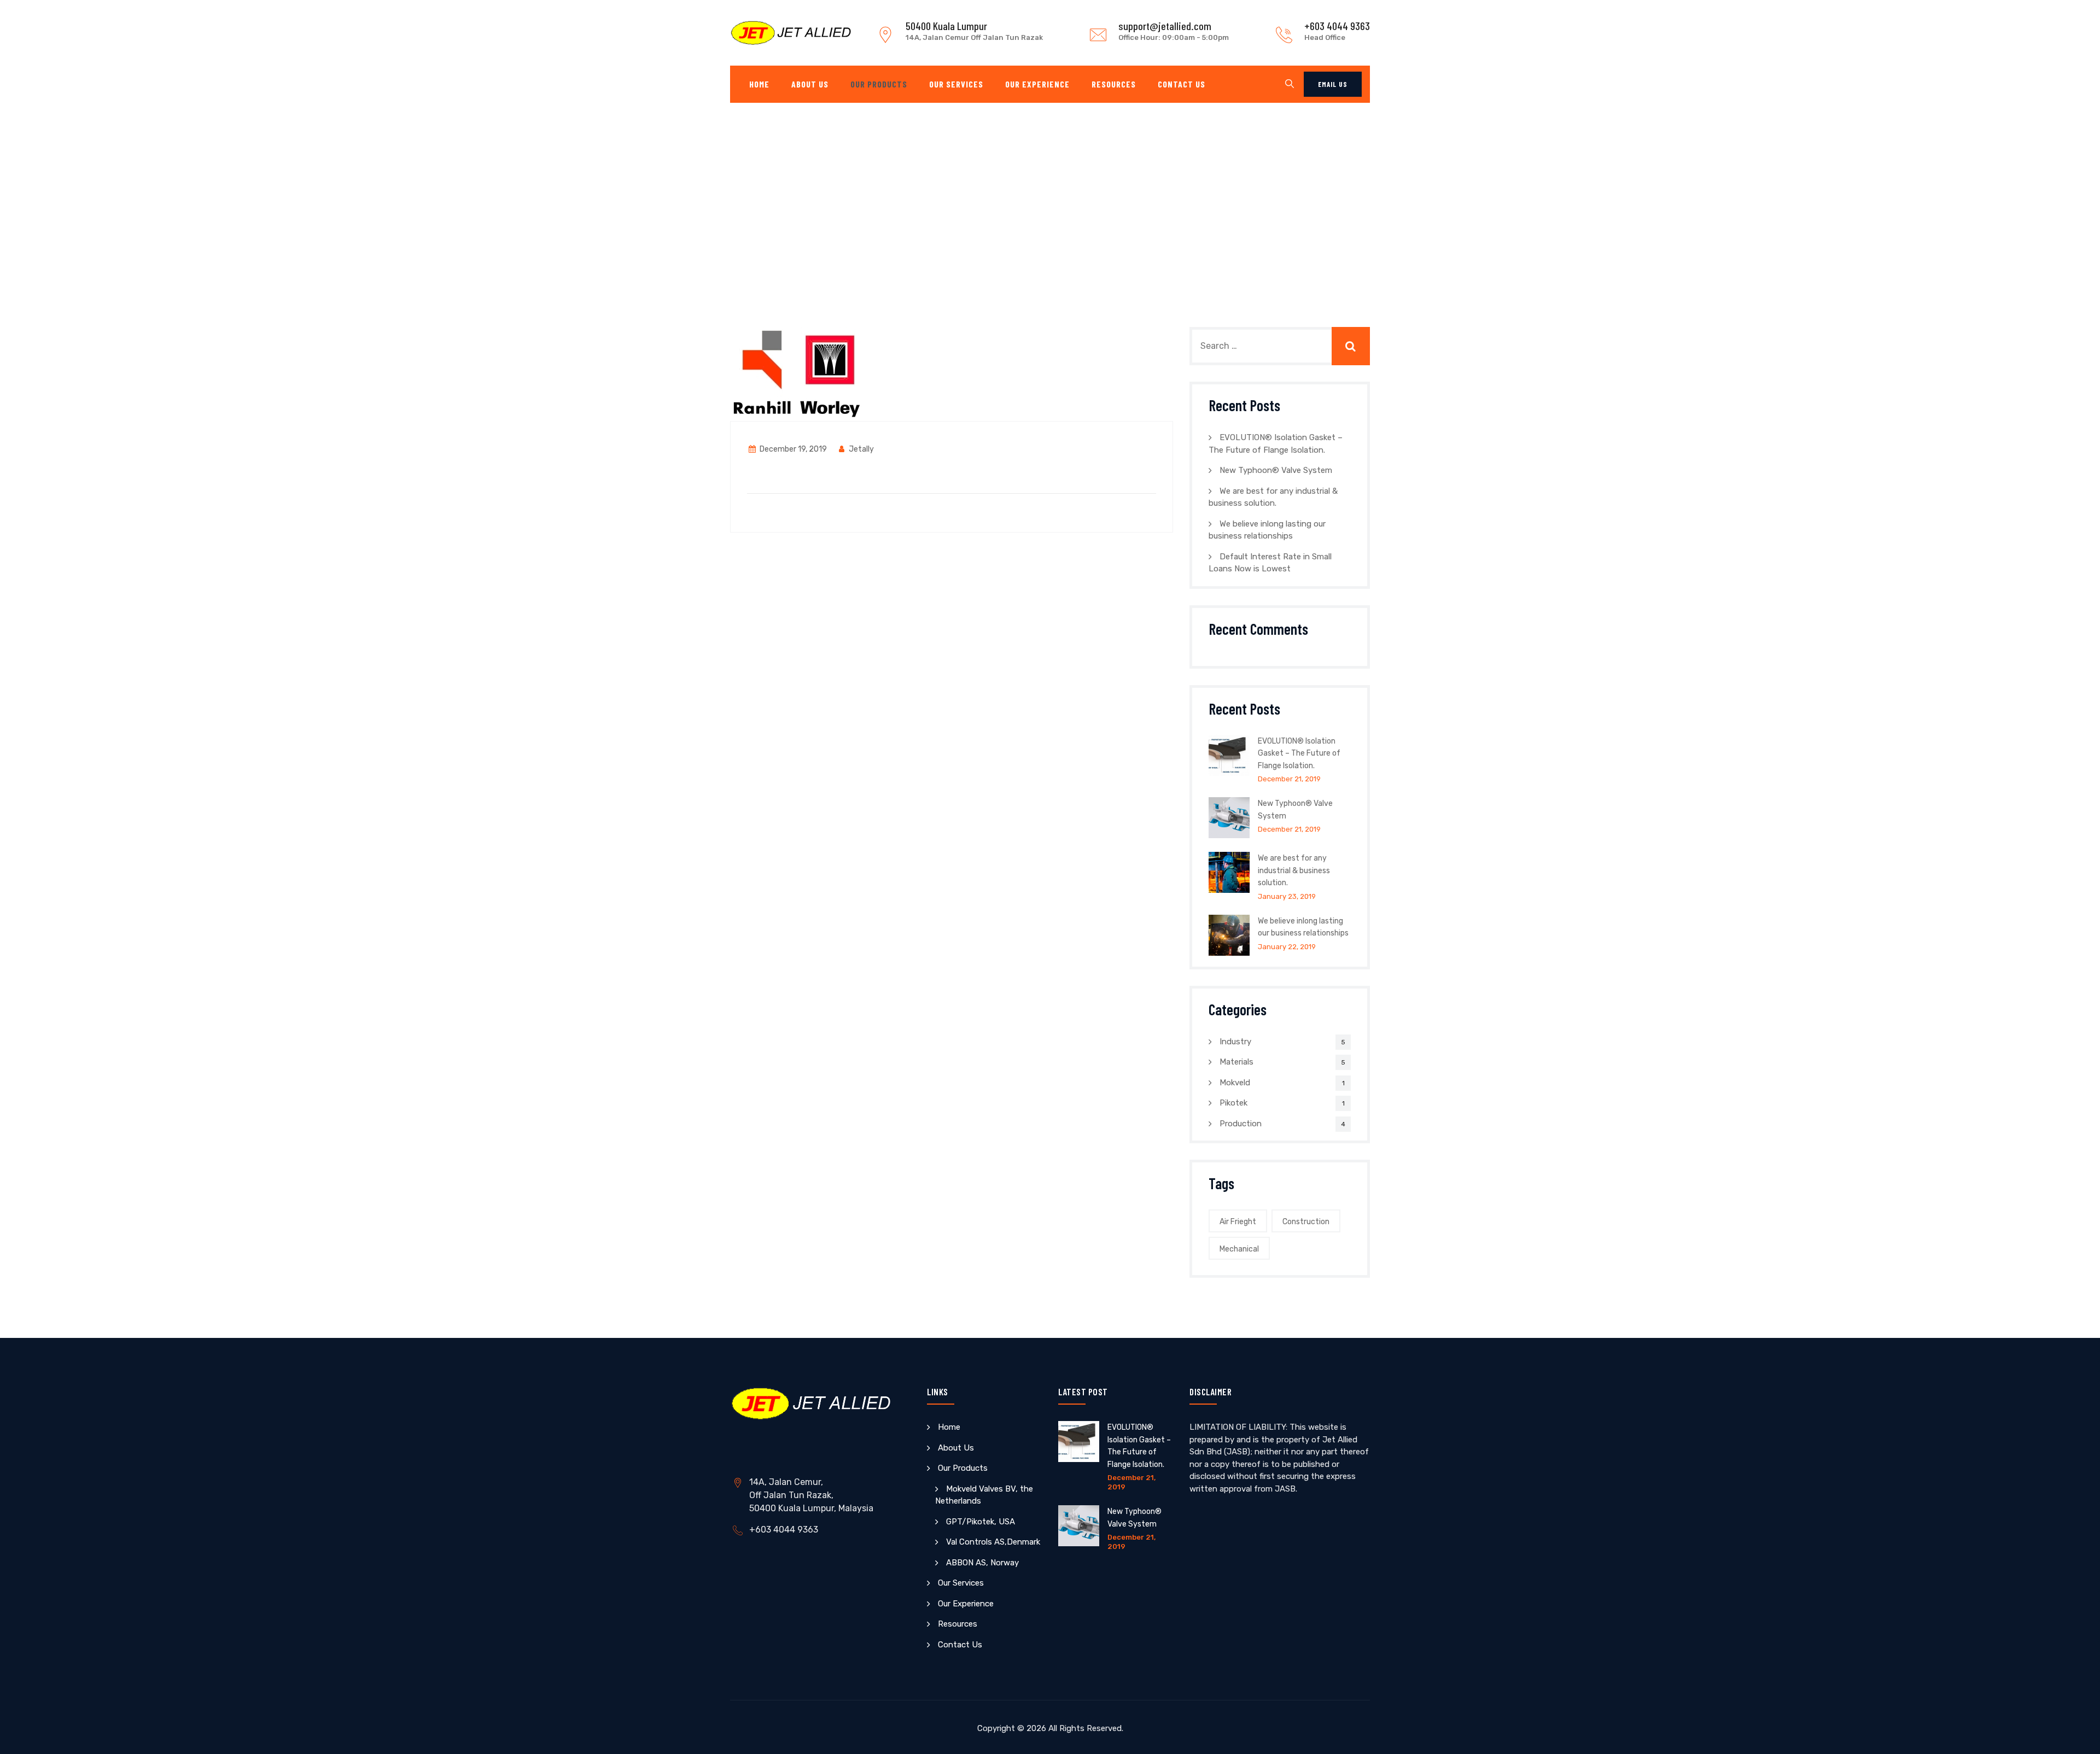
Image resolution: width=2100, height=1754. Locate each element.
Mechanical (1239, 1249)
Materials (1236, 1062)
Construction (1306, 1222)
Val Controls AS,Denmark (993, 1542)
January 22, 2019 (1287, 947)
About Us (810, 84)
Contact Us (1182, 84)
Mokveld (1235, 1083)
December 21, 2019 (1289, 779)
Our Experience (1037, 84)
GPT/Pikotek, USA (981, 1522)
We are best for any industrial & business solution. (1294, 870)
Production (1241, 1124)
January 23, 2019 (1287, 896)
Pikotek (1233, 1103)
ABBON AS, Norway (982, 1563)
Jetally (861, 449)
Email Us (1333, 84)
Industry (1235, 1042)
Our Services (956, 84)
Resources (1114, 84)
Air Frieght (1238, 1222)
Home (759, 84)
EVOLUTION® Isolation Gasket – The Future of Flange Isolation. (1299, 753)
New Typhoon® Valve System (1276, 470)
